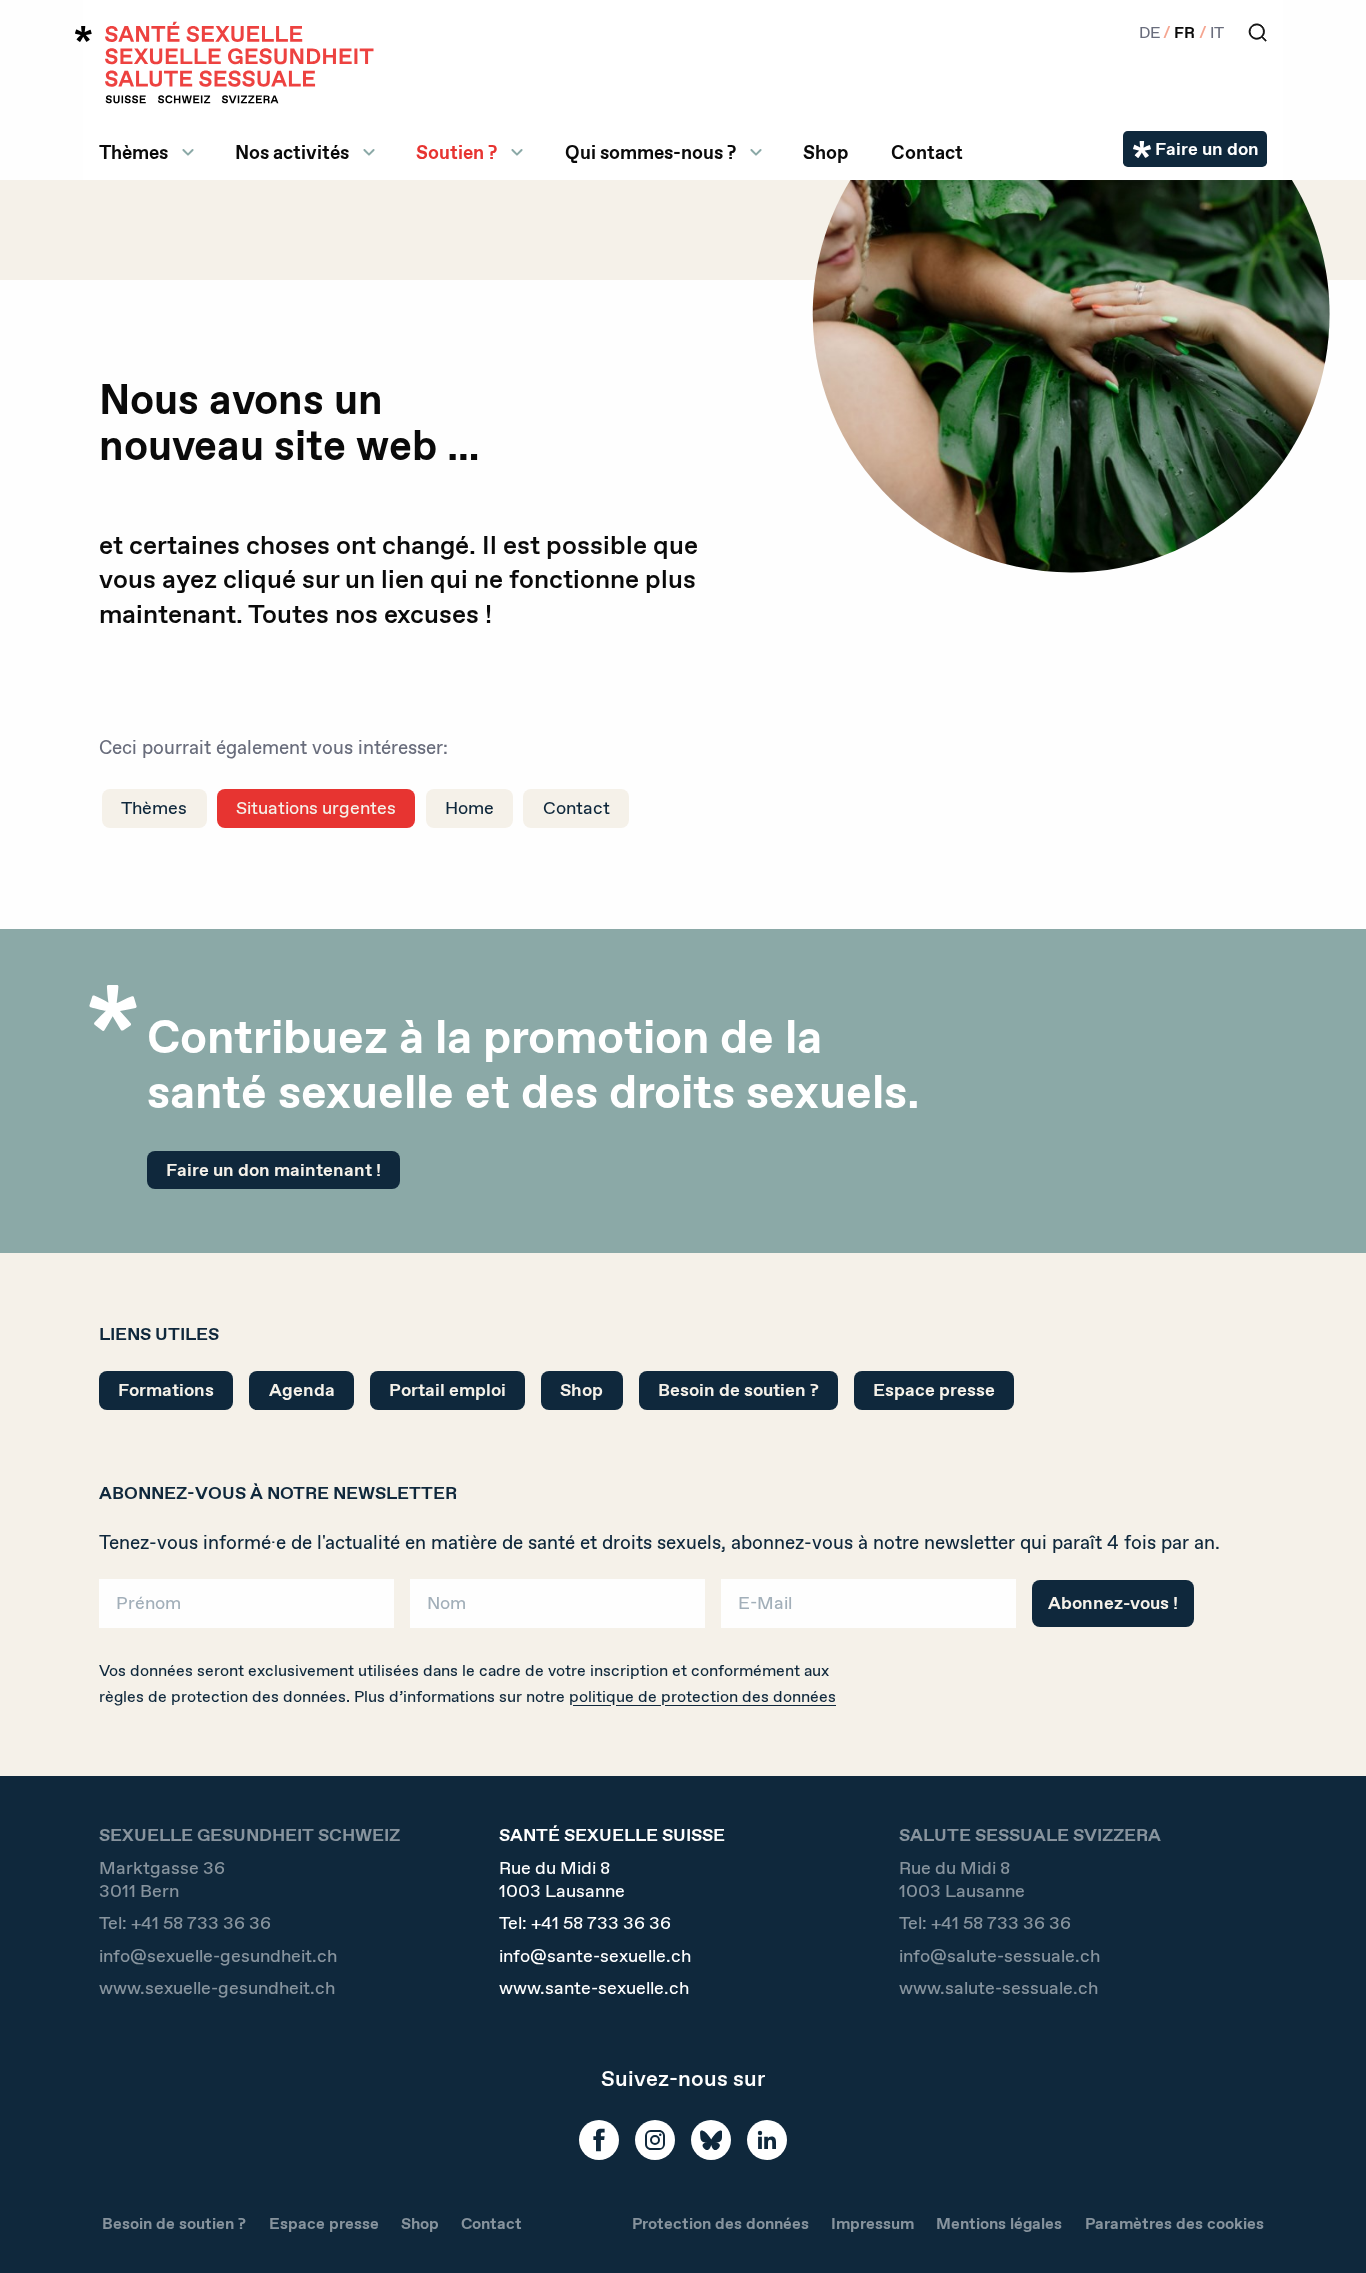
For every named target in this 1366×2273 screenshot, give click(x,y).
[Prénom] (246, 1610)
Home (469, 808)
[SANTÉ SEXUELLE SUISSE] (225, 62)
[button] (1322, 2225)
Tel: (185, 1923)
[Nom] (557, 1610)
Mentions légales (999, 2223)
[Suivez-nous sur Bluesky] (711, 2140)
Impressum (872, 2223)
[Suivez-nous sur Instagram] (655, 2140)
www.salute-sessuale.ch (998, 1988)
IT (1217, 32)
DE (1149, 32)
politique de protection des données (702, 1696)
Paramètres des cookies (1174, 2223)
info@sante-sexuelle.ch (595, 1956)
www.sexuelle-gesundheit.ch (217, 1988)
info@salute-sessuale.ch (999, 1956)
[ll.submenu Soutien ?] (517, 152)
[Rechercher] (1257, 32)
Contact (927, 152)
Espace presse (934, 1390)
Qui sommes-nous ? (650, 152)
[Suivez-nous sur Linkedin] (767, 2140)
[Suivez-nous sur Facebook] (599, 2140)
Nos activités (292, 152)
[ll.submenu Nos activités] (369, 152)
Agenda (302, 1390)
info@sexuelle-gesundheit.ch (218, 1956)
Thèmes (133, 152)
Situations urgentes (316, 808)
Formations (166, 1390)
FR (1184, 32)
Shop (825, 152)
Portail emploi (447, 1390)
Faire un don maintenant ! (273, 1170)
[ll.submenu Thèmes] (188, 152)
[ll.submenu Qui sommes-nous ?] (756, 152)
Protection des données (720, 2223)
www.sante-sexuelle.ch (594, 1988)
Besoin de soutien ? (738, 1390)
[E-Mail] (868, 1610)
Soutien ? (456, 152)
